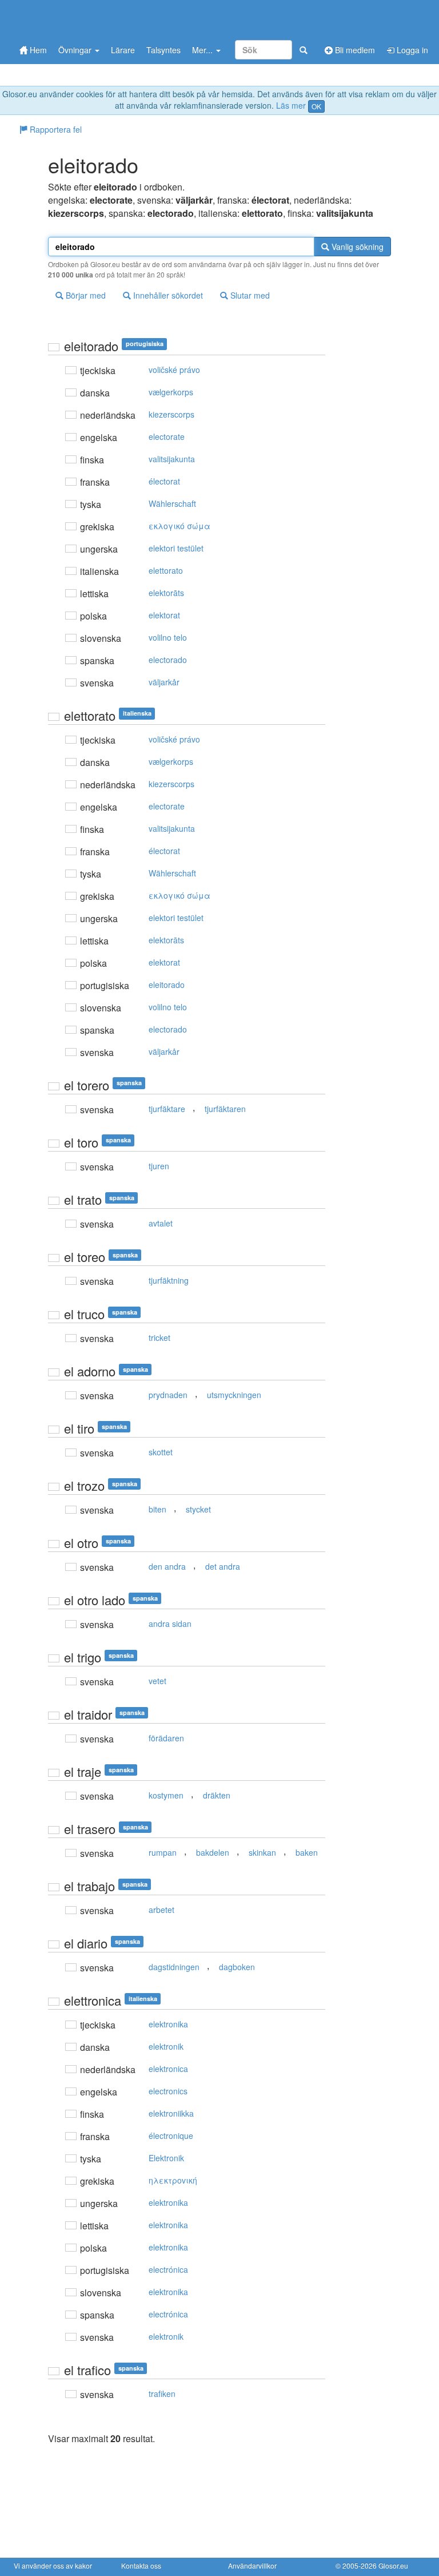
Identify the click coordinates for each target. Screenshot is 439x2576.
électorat (164, 481)
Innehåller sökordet (167, 295)
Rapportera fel (55, 129)
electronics (168, 2091)
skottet (161, 1452)
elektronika (168, 2024)
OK (316, 106)
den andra (167, 1566)
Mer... (203, 50)
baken (307, 1852)
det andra (223, 1566)
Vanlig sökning (356, 247)
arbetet (161, 1910)
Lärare (123, 50)
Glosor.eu (393, 2565)
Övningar (76, 50)
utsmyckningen (234, 1395)
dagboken (237, 1967)
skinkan (262, 1852)
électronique (171, 2136)
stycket (198, 1509)
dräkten (217, 1795)
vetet (157, 1681)
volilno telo (168, 637)
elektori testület (176, 548)
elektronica (168, 2069)
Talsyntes (163, 50)
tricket (159, 1337)
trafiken (162, 2394)
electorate (167, 436)
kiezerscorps (171, 414)
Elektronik (166, 2158)
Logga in (411, 50)
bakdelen (213, 1852)
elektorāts (166, 593)
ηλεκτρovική (173, 2180)
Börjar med (85, 295)
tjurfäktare (167, 1109)
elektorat (164, 615)
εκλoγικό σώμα (179, 526)
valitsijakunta (172, 459)
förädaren (166, 1738)
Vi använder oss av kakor (53, 2565)
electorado (168, 660)
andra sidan (170, 1624)
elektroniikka (171, 2113)
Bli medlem (354, 50)
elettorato (166, 570)
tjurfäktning (169, 1280)
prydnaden (168, 1395)
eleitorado (167, 985)
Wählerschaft (172, 503)
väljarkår (164, 682)
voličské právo (174, 370)
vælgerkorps (171, 392)
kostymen (166, 1795)
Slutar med (249, 295)
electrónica (168, 2269)
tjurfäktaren (225, 1109)
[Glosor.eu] (74, 19)
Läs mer (291, 105)
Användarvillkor (252, 2565)
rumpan (163, 1852)
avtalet (161, 1223)
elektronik (166, 2046)
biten (157, 1509)
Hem (37, 50)
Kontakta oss (141, 2565)
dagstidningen (174, 1967)
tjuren (159, 1166)
